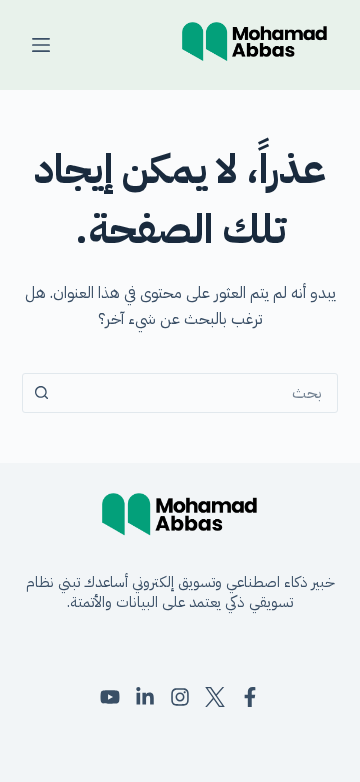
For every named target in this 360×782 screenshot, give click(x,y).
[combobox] (199, 393)
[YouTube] (110, 697)
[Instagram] (180, 697)
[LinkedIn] (145, 697)
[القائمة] (41, 45)
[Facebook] (250, 697)
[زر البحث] (42, 393)
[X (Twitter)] (215, 697)
